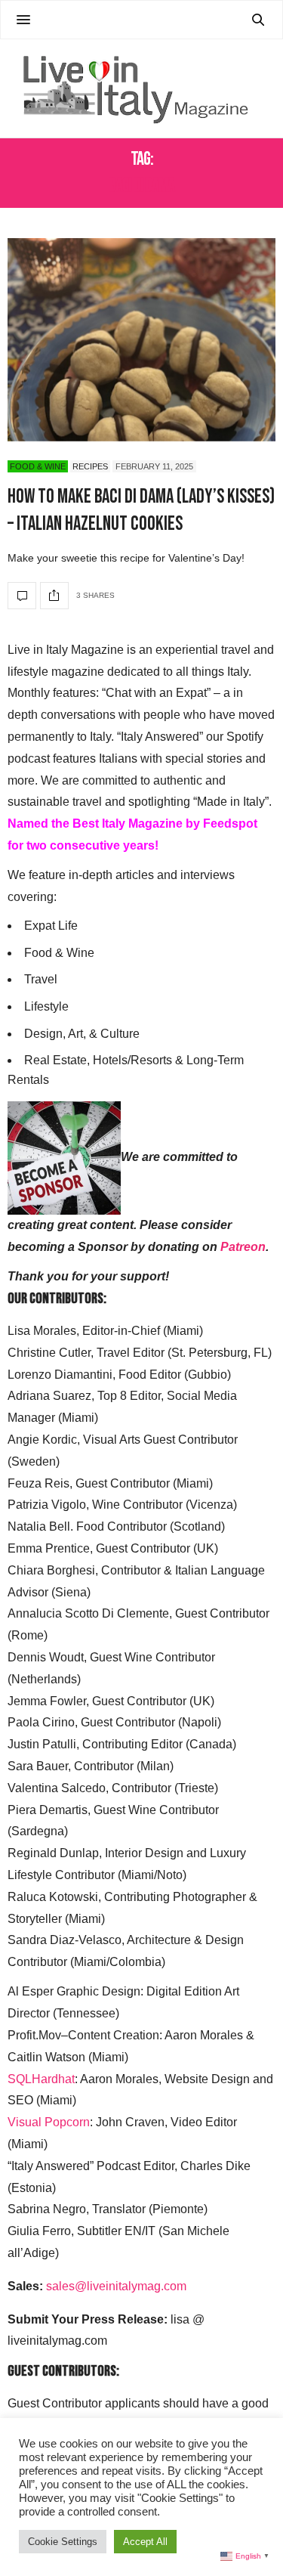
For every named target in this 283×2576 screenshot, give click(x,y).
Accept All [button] (145, 2542)
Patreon (243, 1247)
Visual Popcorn (49, 2122)
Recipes (90, 466)
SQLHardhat (41, 2079)
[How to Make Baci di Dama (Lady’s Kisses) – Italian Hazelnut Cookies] (141, 340)
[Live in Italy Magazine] (141, 88)
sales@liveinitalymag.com (116, 2286)
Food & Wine (38, 466)
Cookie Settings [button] (63, 2542)
